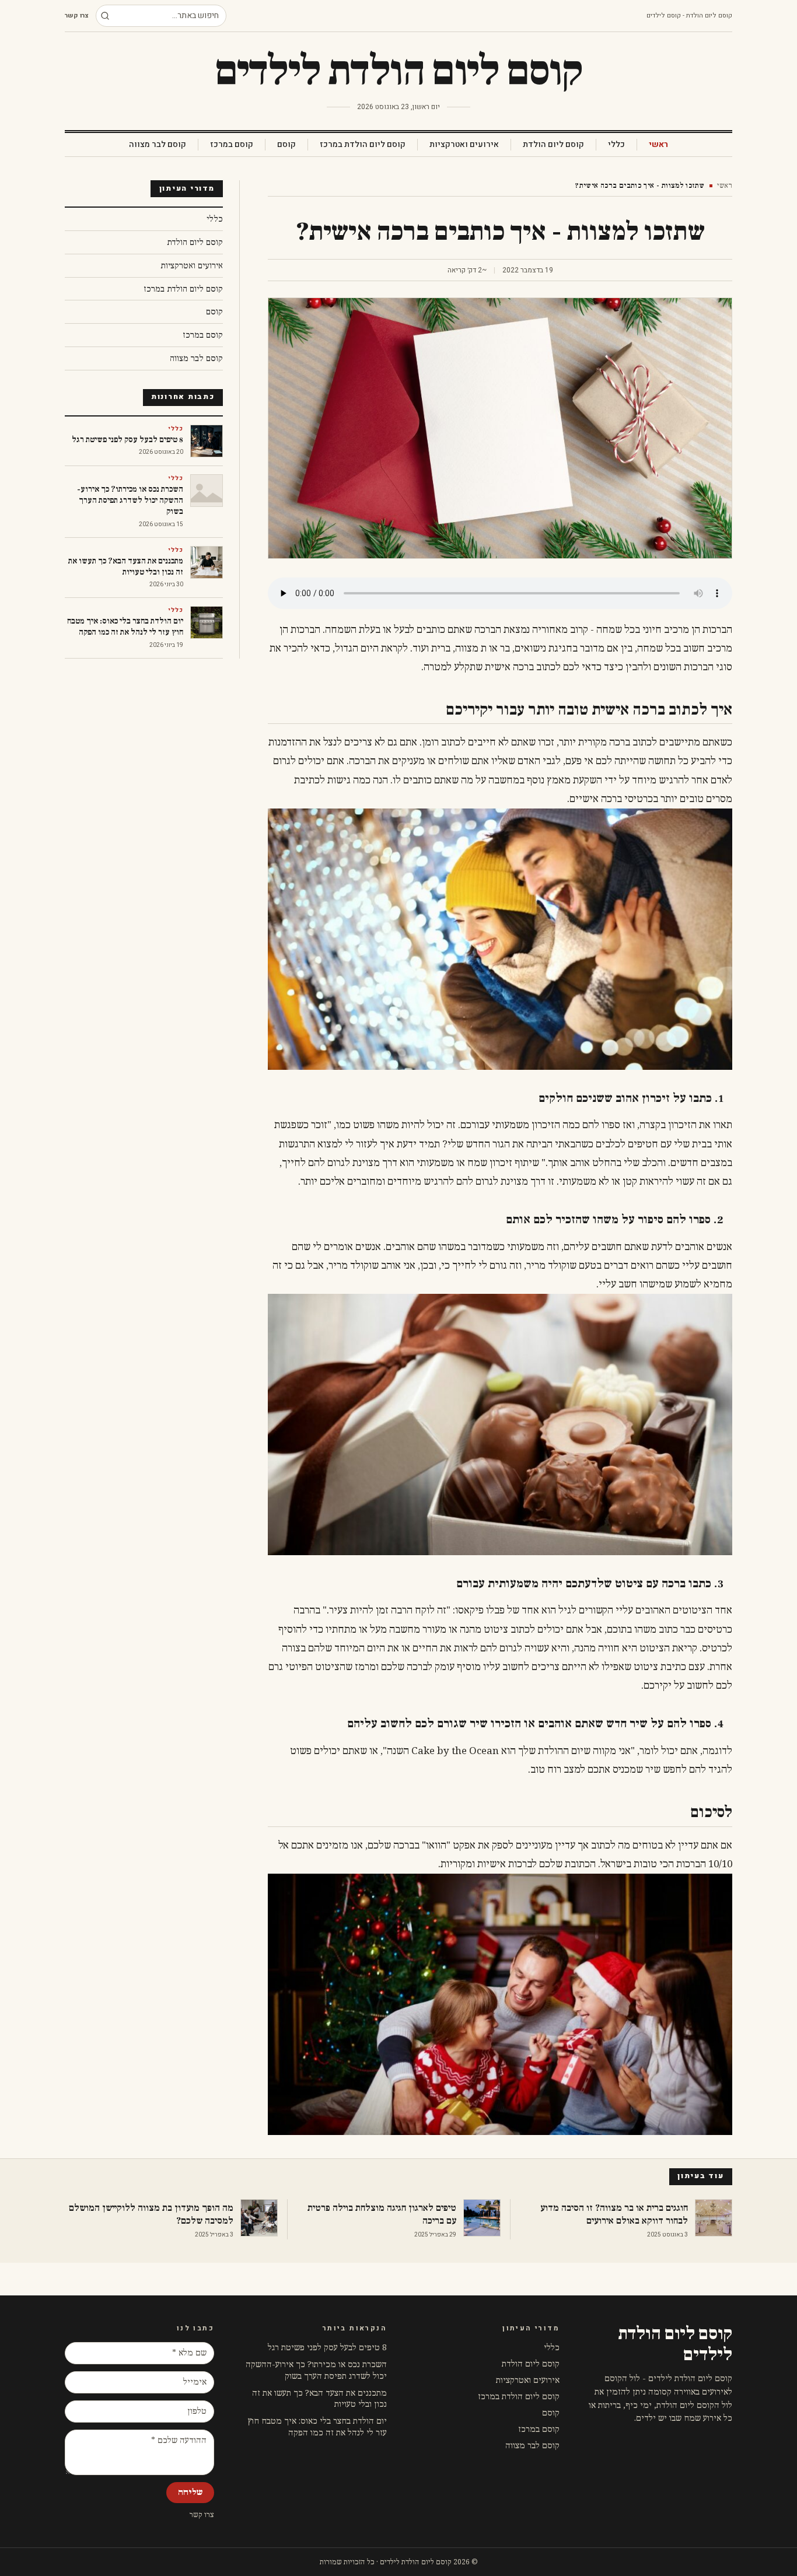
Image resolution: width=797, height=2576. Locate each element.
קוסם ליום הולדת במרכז (363, 145)
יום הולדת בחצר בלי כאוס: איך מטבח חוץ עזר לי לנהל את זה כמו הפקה (317, 2427)
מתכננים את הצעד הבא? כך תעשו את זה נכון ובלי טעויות (319, 2399)
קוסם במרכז (232, 145)
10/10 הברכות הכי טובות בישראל (666, 1864)
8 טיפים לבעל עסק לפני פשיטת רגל (327, 2348)
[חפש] (105, 16)
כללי (616, 145)
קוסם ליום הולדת (553, 145)
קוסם (286, 145)
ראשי (658, 145)
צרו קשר (77, 16)
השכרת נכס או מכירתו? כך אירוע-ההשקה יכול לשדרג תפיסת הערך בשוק (316, 2370)
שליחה (190, 2492)
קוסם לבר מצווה (158, 145)
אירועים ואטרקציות (464, 145)
